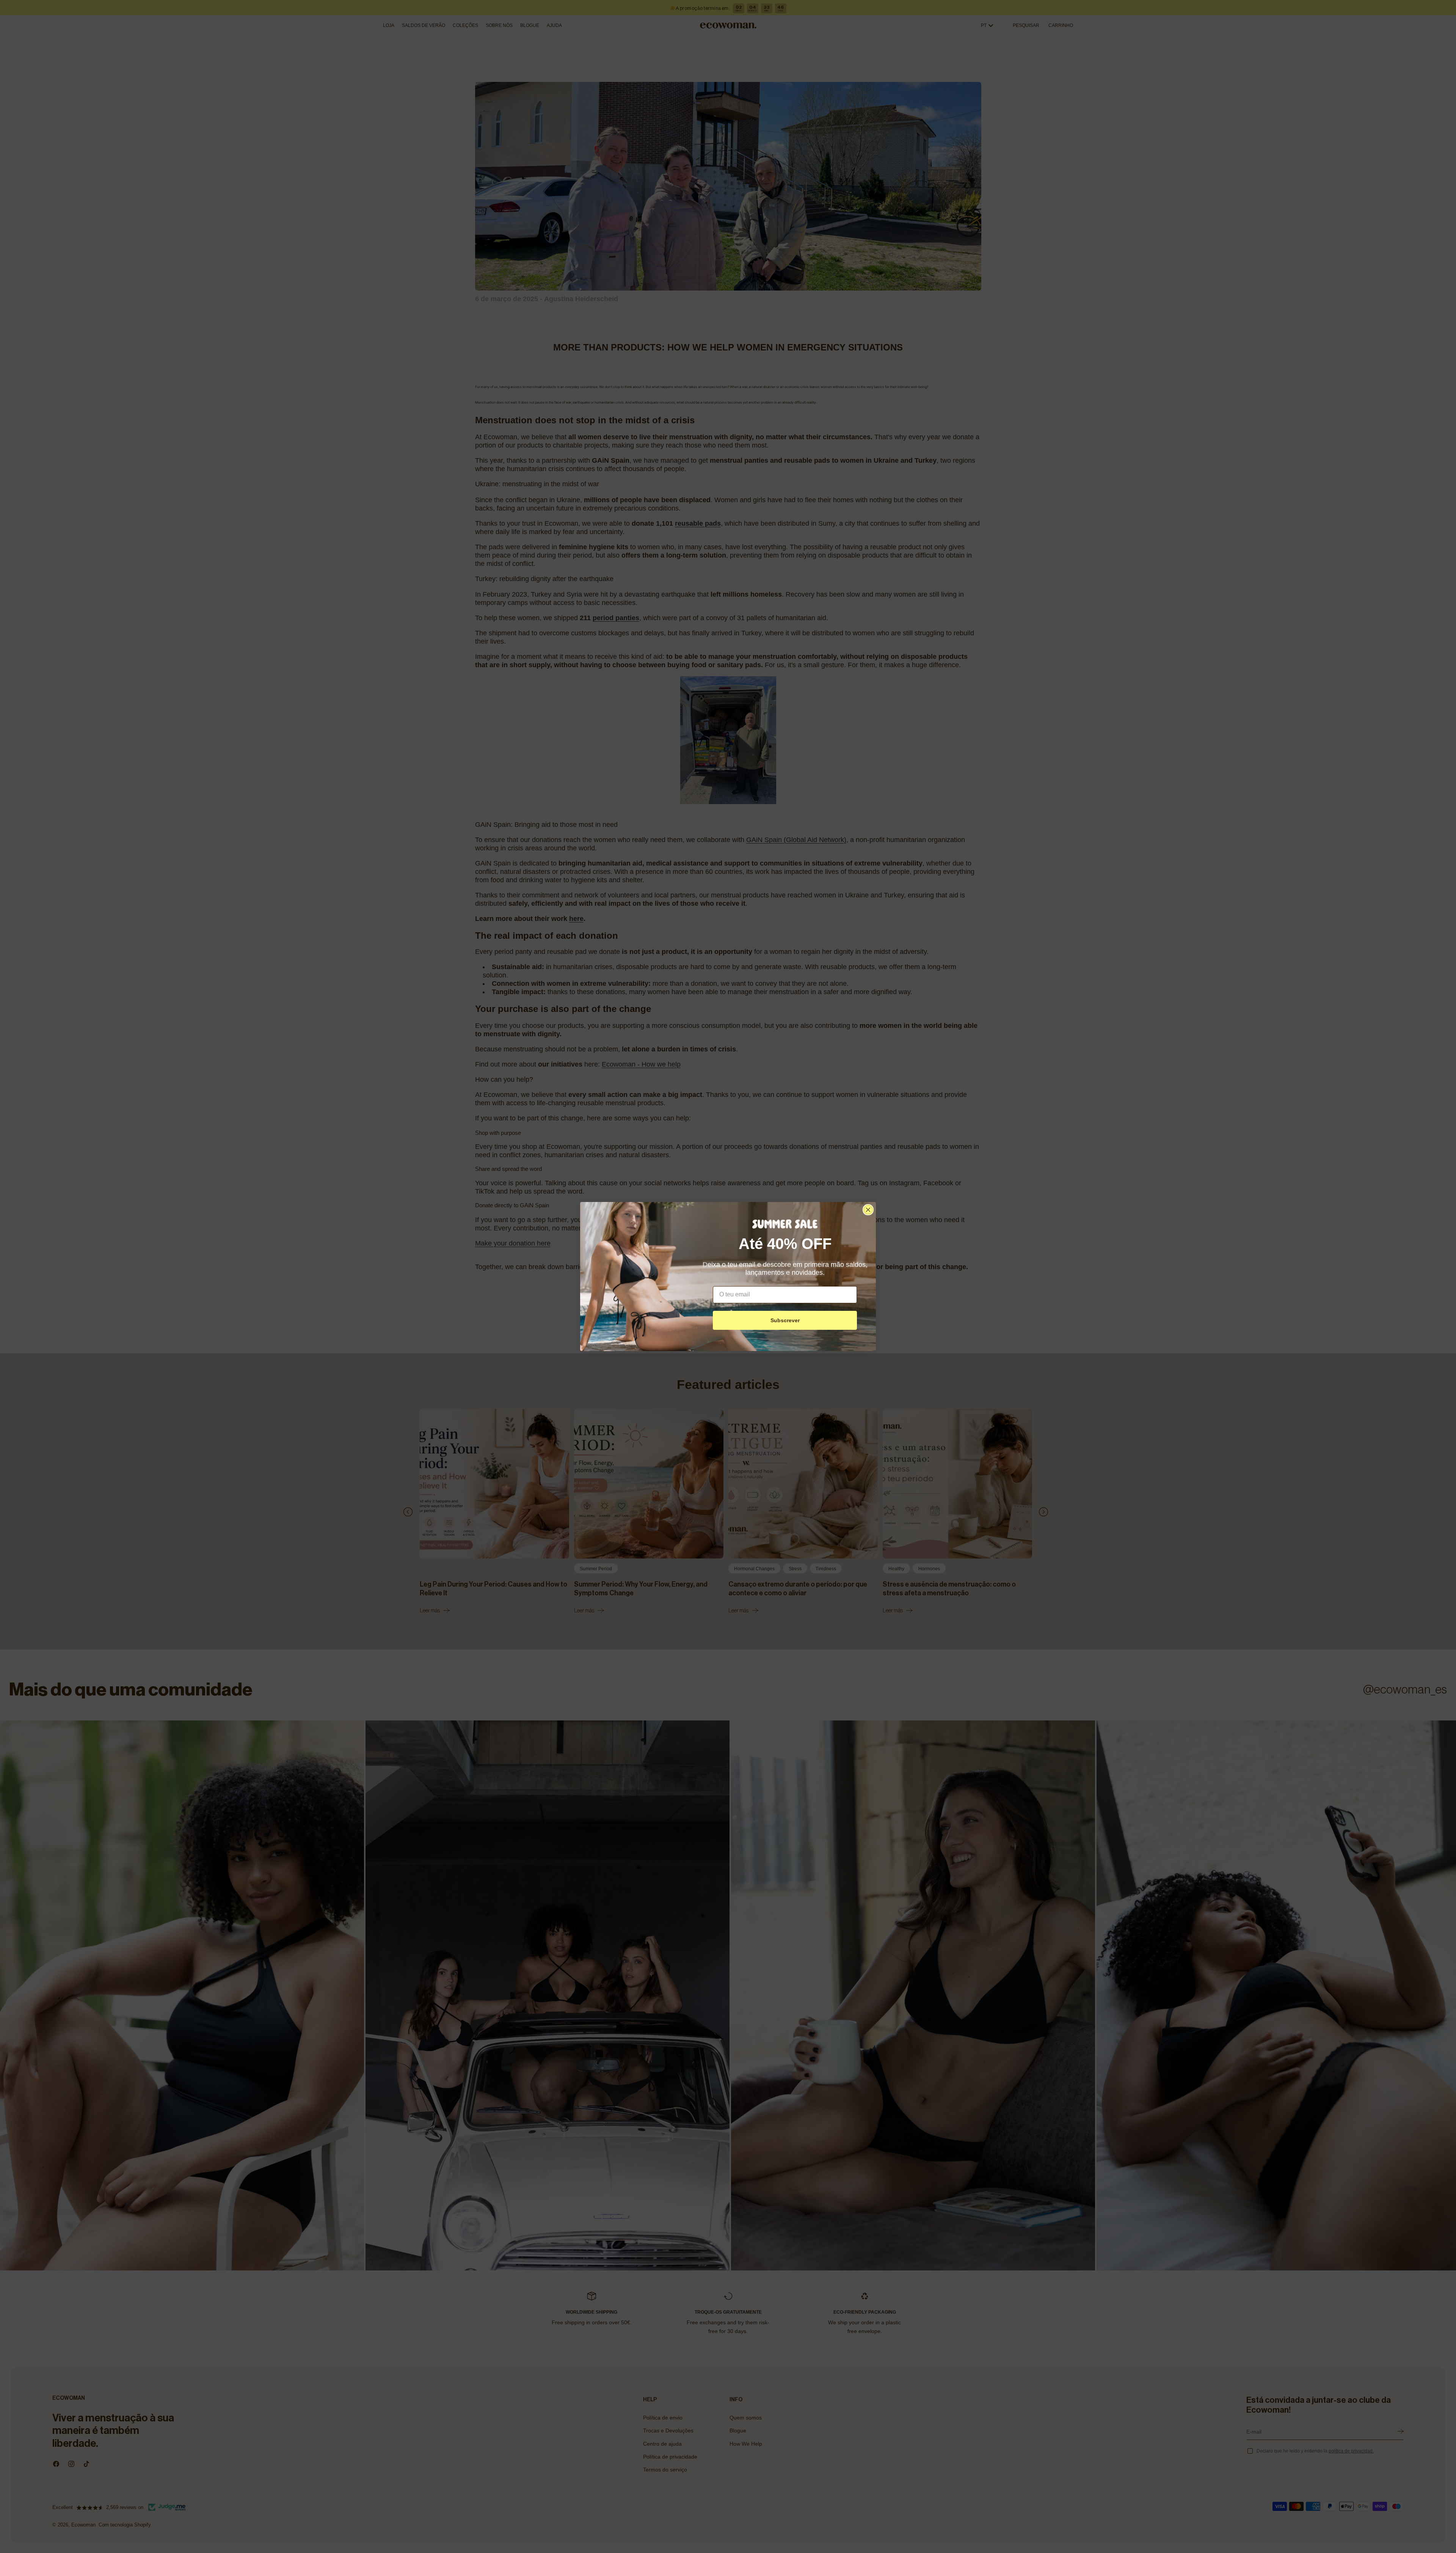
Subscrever (785, 1320)
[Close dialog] (868, 1210)
